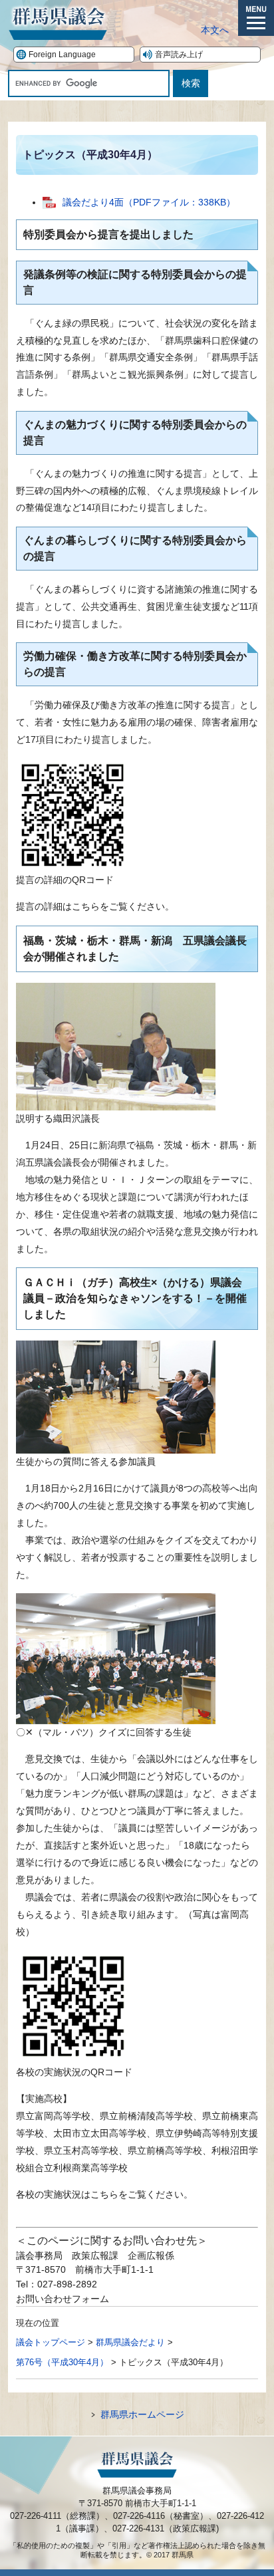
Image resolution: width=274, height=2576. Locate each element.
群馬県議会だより (130, 2342)
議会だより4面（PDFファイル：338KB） (149, 202)
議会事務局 (39, 2255)
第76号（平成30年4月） (62, 2362)
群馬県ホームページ (142, 2414)
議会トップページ (51, 2342)
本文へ (215, 30)
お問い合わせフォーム (63, 2299)
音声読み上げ (179, 55)
